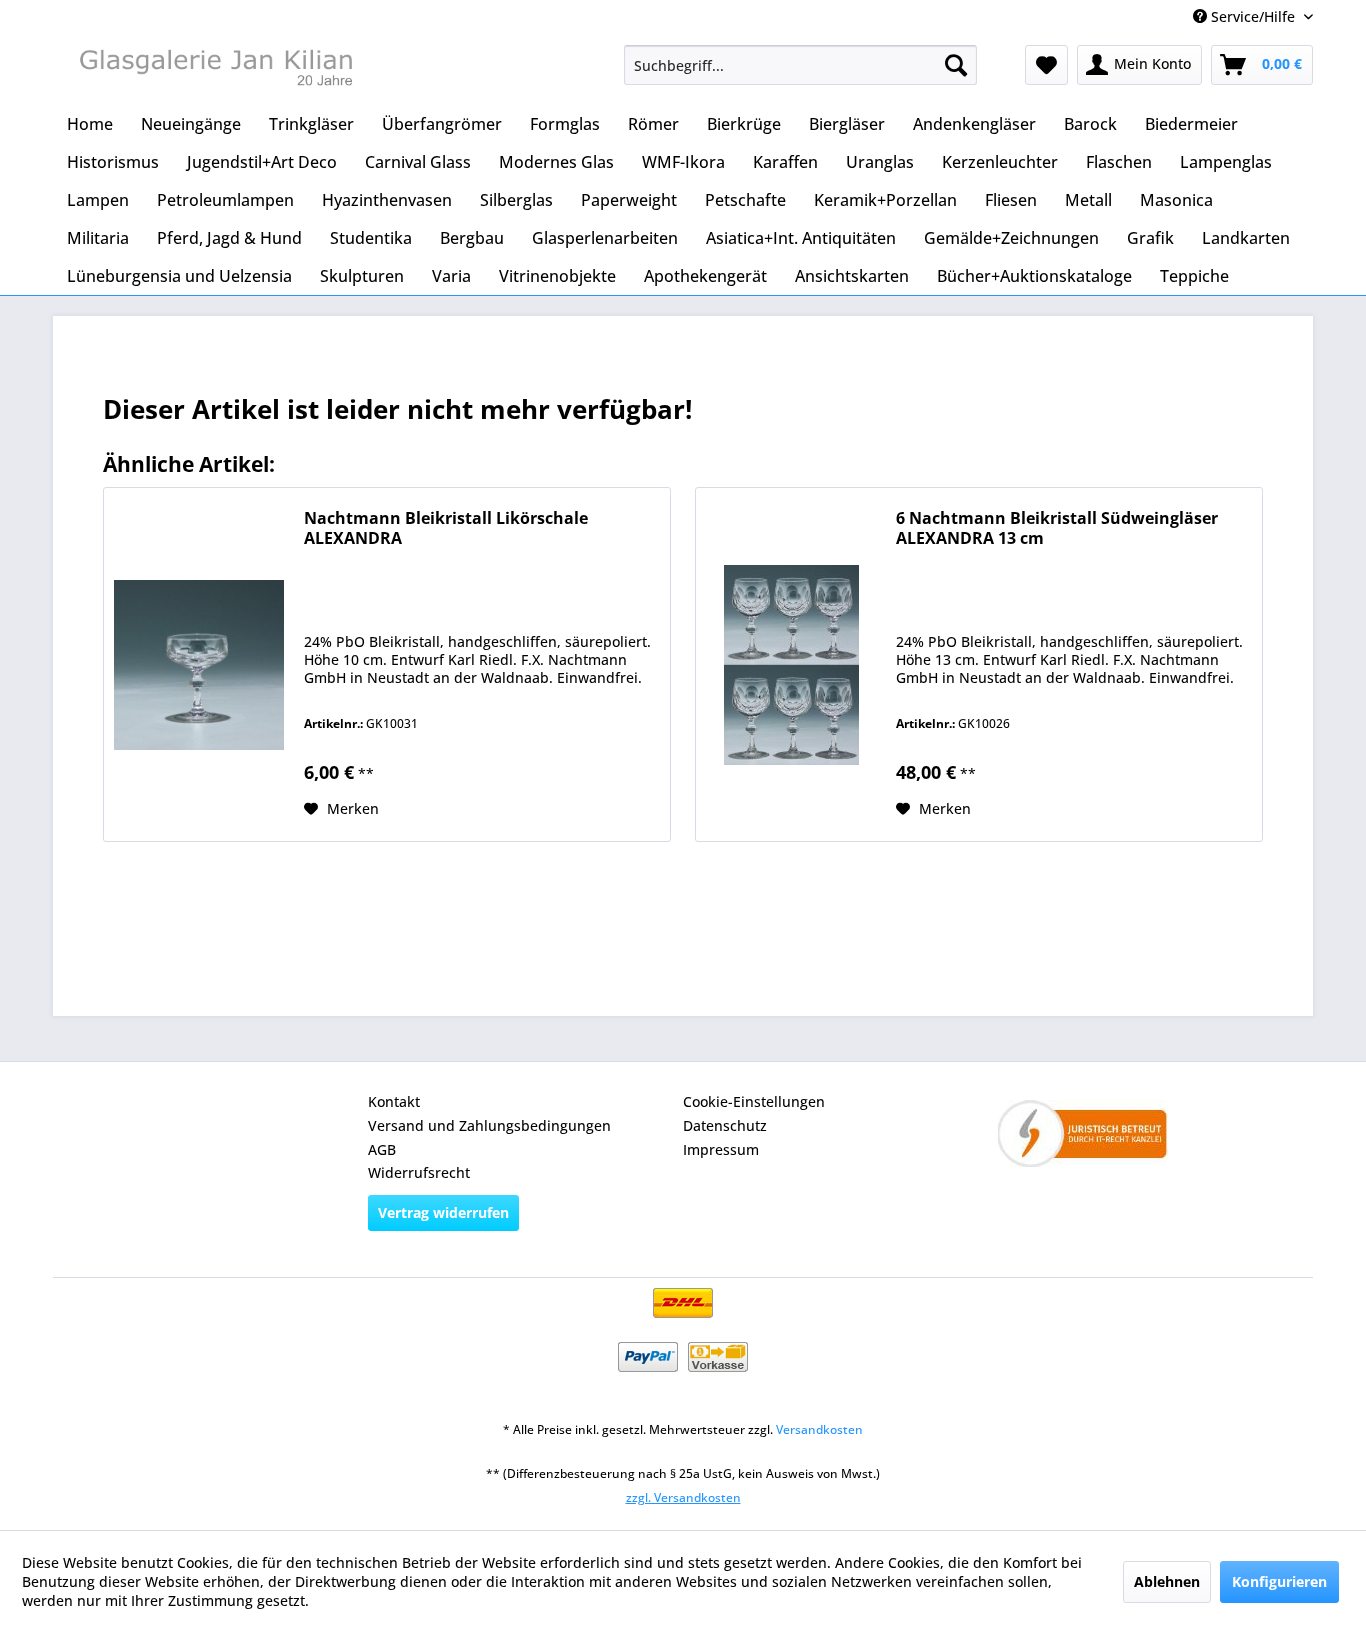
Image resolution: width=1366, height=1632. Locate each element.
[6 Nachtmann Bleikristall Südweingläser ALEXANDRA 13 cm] (791, 664)
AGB (382, 1149)
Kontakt (394, 1101)
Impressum (721, 1149)
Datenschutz (725, 1125)
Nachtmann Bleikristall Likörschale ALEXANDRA (446, 528)
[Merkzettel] (1046, 65)
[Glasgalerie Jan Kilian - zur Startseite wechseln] (214, 70)
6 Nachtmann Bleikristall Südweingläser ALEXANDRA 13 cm (1057, 528)
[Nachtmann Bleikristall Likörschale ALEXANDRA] (199, 664)
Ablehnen (1167, 1581)
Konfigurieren (1279, 1581)
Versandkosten (819, 1429)
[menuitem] (800, 65)
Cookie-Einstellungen (754, 1101)
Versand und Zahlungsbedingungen (489, 1125)
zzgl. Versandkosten (683, 1497)
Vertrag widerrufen (443, 1212)
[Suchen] (956, 65)
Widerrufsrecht (419, 1172)
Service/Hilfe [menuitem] (1253, 16)
